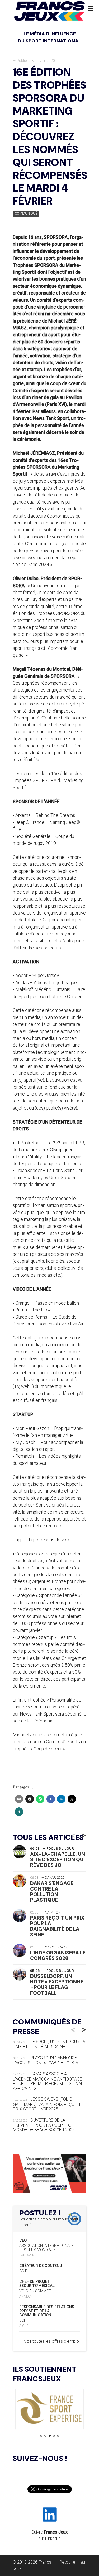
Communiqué (26, 213)
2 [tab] (45, 2436)
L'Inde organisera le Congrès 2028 (58, 1955)
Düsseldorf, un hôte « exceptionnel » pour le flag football (58, 1985)
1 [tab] (41, 2436)
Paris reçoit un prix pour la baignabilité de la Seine (57, 1926)
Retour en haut (73, 2562)
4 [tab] (54, 2436)
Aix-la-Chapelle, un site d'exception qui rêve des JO (58, 1860)
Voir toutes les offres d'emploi (52, 2341)
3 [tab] (50, 2436)
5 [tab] (58, 2436)
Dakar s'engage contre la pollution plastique (52, 1892)
